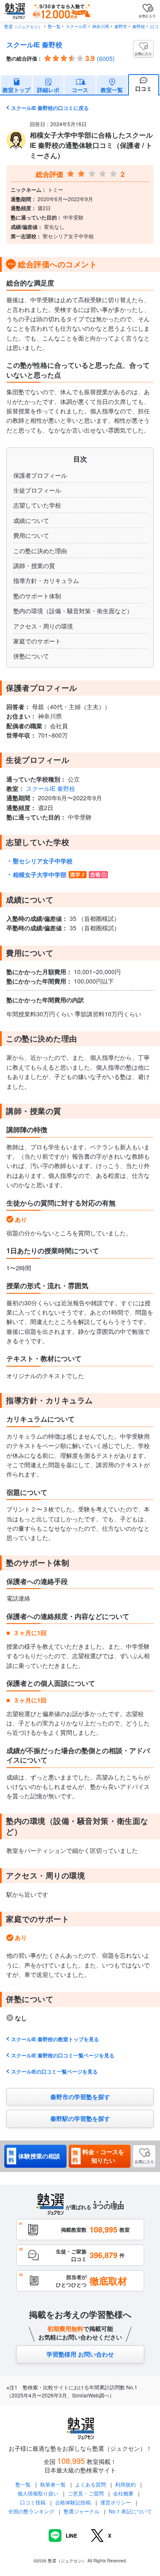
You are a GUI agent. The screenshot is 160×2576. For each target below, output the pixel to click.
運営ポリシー (116, 2502)
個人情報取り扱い (38, 2493)
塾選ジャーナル (81, 2511)
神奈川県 (101, 26)
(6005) (106, 58)
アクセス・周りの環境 (43, 626)
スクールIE (76, 26)
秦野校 (139, 26)
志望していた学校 (37, 505)
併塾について (31, 656)
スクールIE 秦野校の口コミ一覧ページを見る (63, 2055)
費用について (31, 535)
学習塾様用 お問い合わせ (80, 2354)
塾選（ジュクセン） (23, 26)
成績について (31, 520)
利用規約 (125, 2484)
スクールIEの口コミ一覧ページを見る (54, 2071)
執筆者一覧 (53, 2484)
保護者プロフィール (40, 475)
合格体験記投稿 (73, 2502)
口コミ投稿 (33, 2502)
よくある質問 (91, 2484)
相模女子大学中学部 (40, 874)
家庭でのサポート (37, 641)
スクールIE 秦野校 (34, 45)
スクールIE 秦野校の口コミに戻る (50, 108)
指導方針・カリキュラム (46, 580)
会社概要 (123, 2493)
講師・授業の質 (34, 565)
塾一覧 (54, 26)
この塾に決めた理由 (40, 551)
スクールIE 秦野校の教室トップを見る (55, 2039)
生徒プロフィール (37, 490)
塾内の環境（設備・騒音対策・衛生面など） (73, 611)
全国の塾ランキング (31, 2511)
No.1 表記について (130, 2511)
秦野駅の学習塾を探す (80, 2118)
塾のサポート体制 (37, 596)
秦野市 (121, 26)
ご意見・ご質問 (86, 2493)
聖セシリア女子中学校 (43, 861)
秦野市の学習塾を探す (80, 2097)
